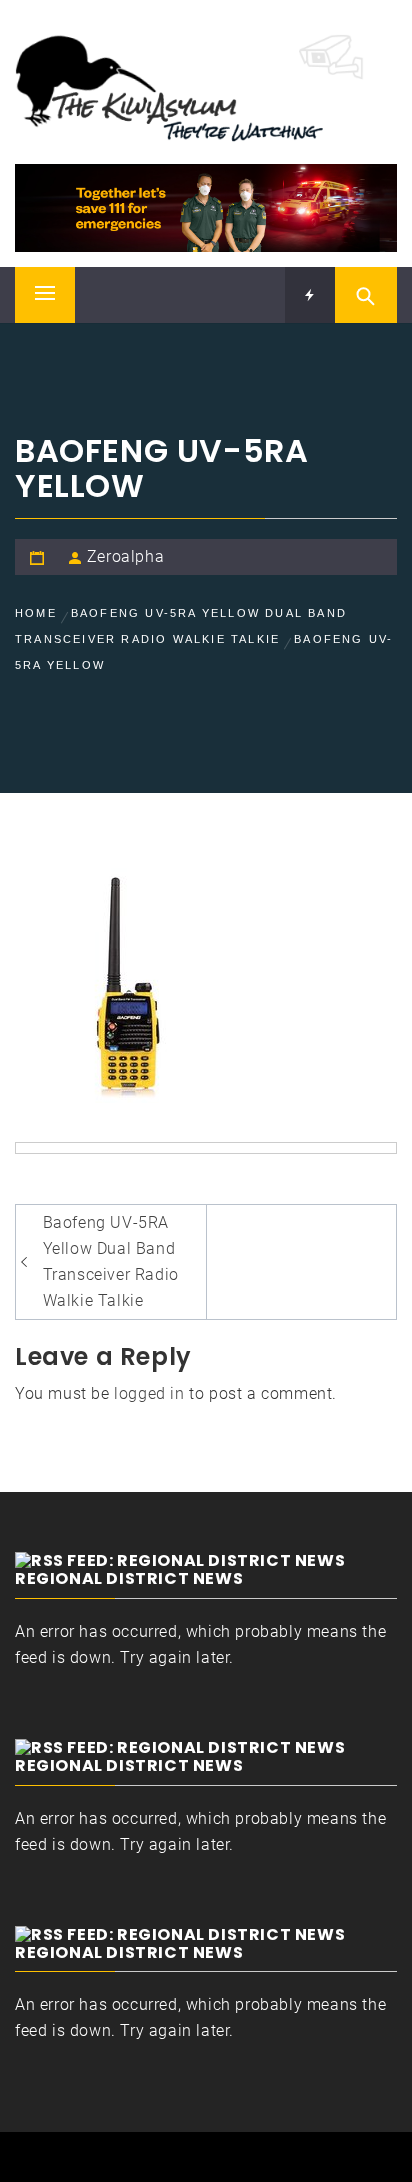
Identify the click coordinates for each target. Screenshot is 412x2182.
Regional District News (129, 1578)
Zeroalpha (125, 556)
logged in (149, 1393)
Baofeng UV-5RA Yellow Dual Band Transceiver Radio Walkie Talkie (111, 1261)
